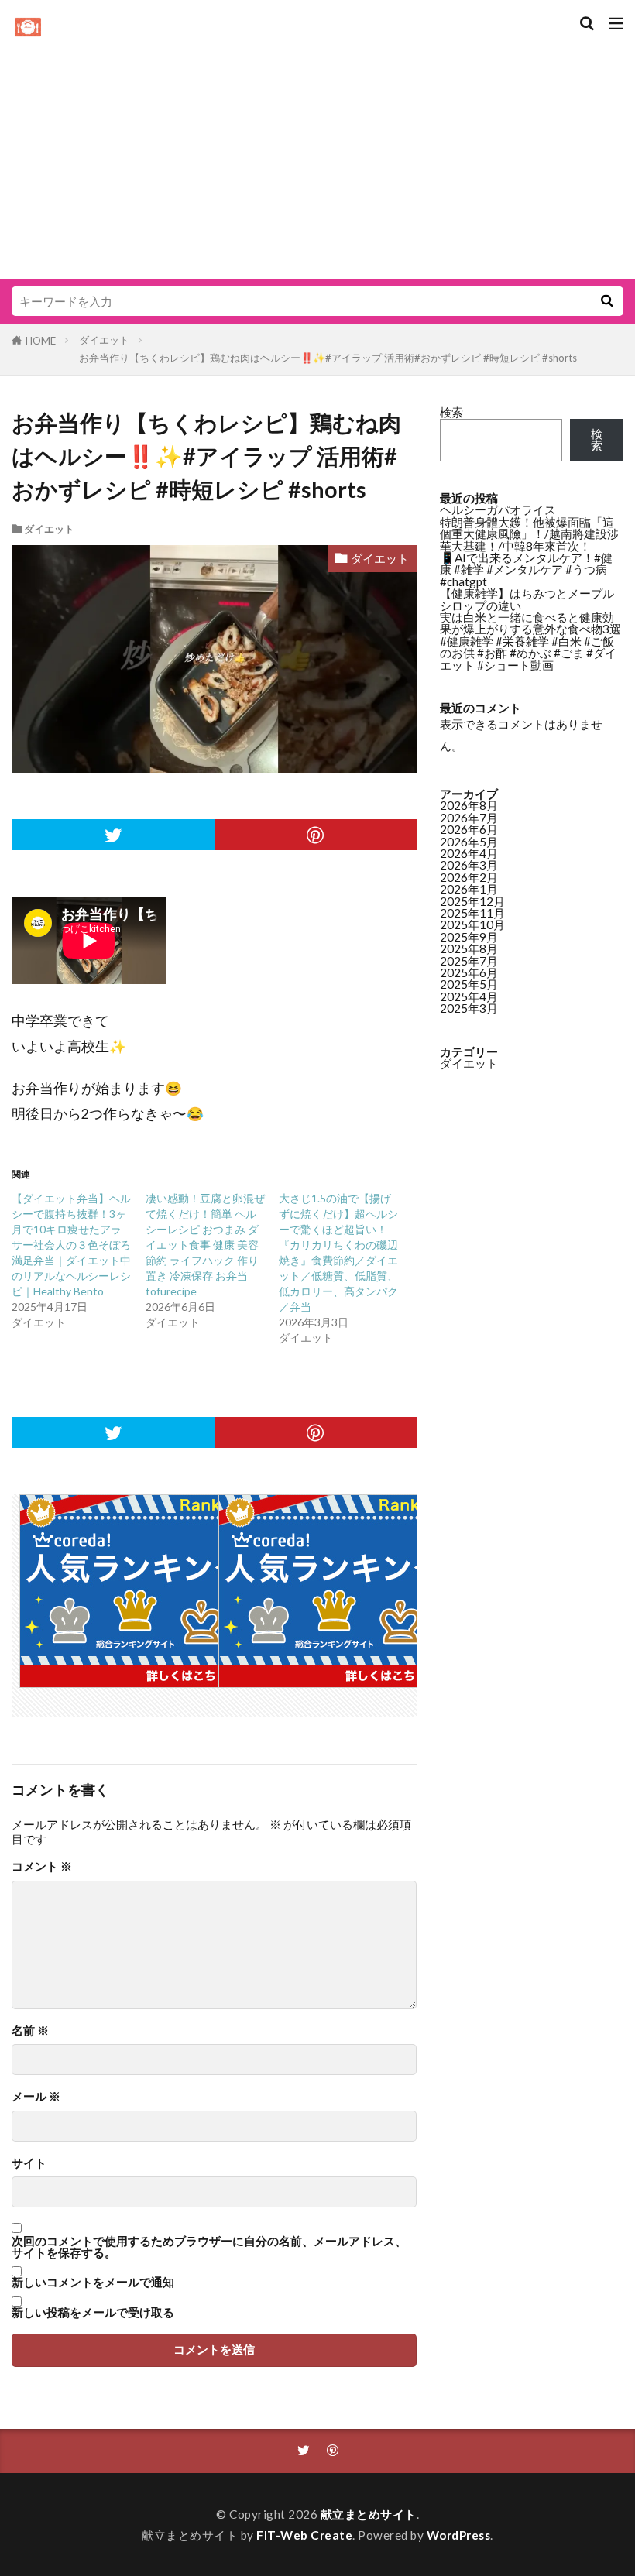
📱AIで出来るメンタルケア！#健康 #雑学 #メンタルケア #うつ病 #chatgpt (526, 569)
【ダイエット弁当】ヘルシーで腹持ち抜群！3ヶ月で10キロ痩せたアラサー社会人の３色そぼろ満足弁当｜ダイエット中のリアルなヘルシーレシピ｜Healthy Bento (71, 1245)
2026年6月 (469, 829)
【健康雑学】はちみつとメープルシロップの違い (527, 599)
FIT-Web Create (304, 2535)
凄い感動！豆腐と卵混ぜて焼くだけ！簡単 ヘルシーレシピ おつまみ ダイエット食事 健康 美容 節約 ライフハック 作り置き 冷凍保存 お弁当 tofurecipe (205, 1245)
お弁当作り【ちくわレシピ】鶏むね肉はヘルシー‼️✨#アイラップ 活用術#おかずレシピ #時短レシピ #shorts (328, 358)
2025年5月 (469, 984)
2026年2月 (469, 877)
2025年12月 (472, 901)
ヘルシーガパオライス (498, 509)
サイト (29, 2163)
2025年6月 (469, 972)
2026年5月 (469, 842)
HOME (41, 341)
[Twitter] (113, 835)
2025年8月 (469, 948)
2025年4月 (469, 996)
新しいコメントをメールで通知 (93, 2282)
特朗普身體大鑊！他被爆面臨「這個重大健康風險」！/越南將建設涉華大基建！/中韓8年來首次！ (529, 534)
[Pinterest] (316, 835)
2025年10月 (472, 924)
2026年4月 (469, 853)
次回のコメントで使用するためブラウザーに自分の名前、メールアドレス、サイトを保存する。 (209, 2247)
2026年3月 (469, 865)
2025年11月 (472, 913)
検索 (451, 412)
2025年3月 (469, 1008)
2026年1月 (469, 889)
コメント (42, 1866)
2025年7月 (469, 961)
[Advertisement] (317, 155)
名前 (30, 2031)
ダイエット (104, 340)
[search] (606, 301)
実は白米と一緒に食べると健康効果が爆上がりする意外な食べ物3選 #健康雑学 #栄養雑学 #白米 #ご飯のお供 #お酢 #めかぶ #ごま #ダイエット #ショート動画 (530, 641)
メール (36, 2096)
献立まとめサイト (369, 2514)
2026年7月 (469, 818)
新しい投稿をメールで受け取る (93, 2312)
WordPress (459, 2535)
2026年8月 (469, 805)
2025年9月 (469, 937)
